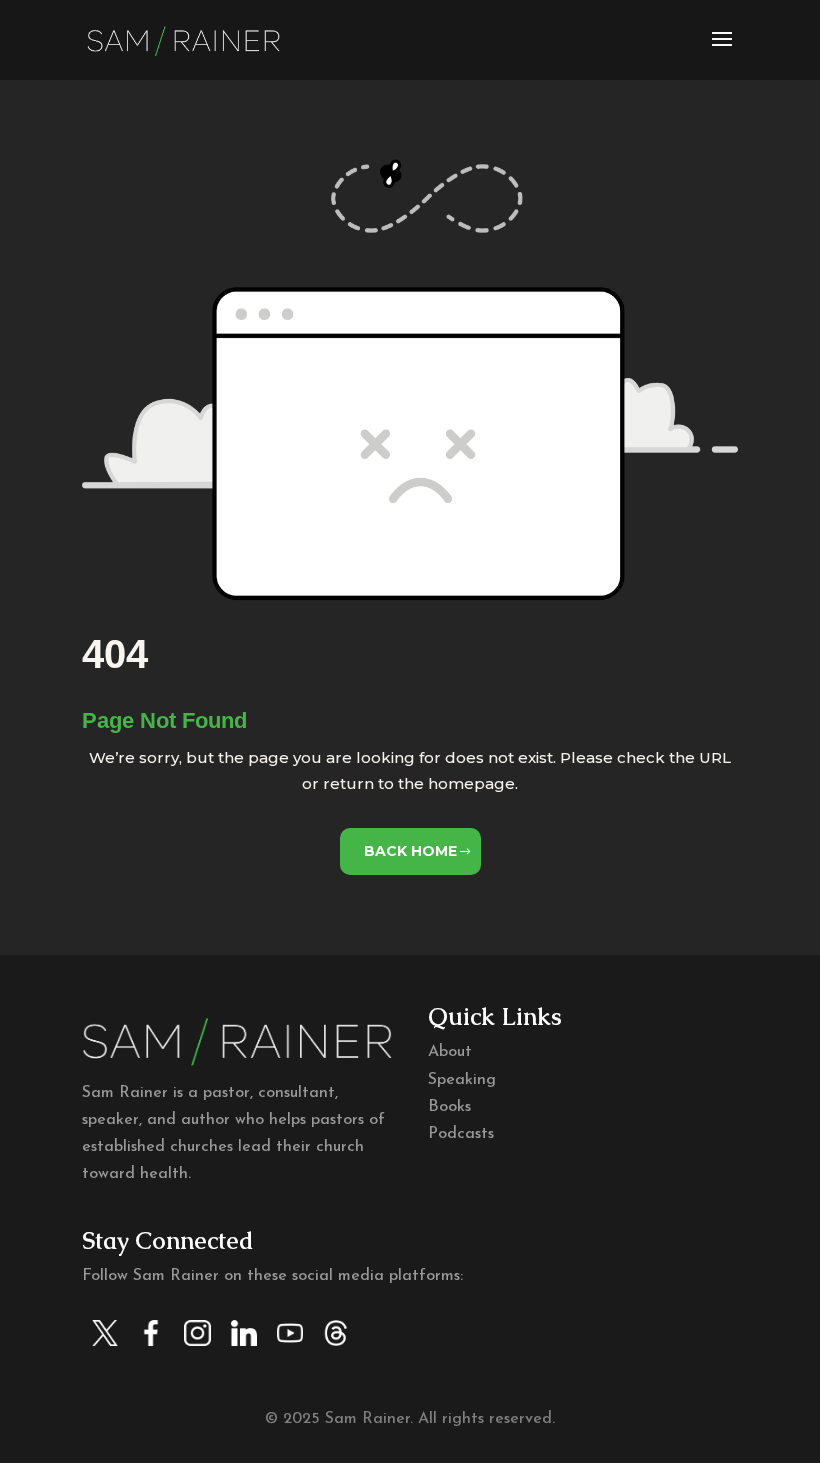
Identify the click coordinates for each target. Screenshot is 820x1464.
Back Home (410, 851)
